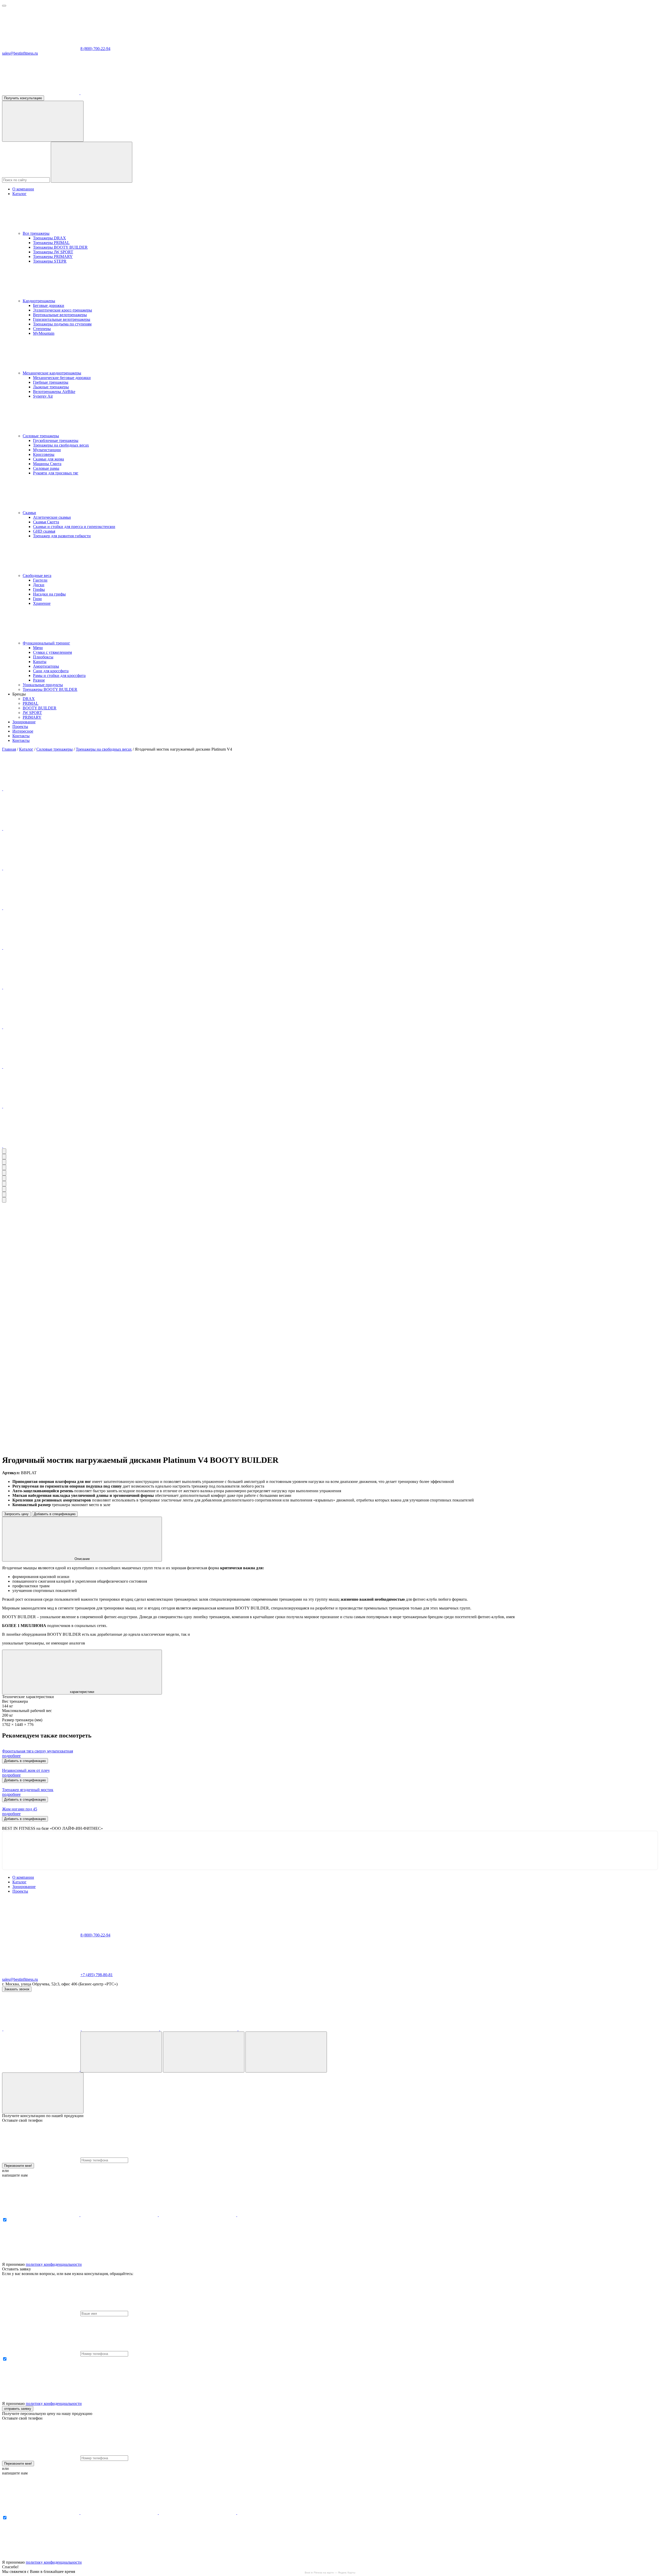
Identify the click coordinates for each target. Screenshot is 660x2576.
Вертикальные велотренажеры (60, 315)
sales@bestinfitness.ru (20, 53)
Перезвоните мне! (18, 2166)
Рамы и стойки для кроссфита (59, 676)
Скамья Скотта (46, 522)
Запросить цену (16, 1514)
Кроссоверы (44, 454)
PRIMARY (32, 717)
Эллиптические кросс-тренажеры (63, 310)
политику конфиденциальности (54, 2264)
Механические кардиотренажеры (52, 373)
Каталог (19, 194)
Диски (39, 585)
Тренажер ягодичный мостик (28, 1790)
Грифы (39, 589)
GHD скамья (44, 531)
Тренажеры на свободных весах (61, 445)
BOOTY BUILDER (40, 708)
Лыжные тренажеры (51, 387)
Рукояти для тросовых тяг (56, 473)
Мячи (38, 648)
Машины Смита (47, 464)
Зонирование (24, 722)
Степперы (42, 329)
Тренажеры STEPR (50, 261)
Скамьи (29, 513)
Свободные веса (37, 576)
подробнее (11, 1756)
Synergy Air (43, 396)
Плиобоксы (43, 657)
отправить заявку (18, 2409)
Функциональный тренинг (46, 643)
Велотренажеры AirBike (54, 392)
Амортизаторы (46, 666)
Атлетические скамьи (52, 517)
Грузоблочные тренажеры (56, 440)
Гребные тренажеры (51, 382)
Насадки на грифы (49, 594)
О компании (23, 189)
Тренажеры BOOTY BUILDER (60, 247)
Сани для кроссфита (51, 671)
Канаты (40, 662)
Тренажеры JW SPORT (53, 252)
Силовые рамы (46, 468)
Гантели (40, 580)
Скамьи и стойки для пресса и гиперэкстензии (74, 527)
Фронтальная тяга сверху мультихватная (38, 1751)
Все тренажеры (36, 233)
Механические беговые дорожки (62, 378)
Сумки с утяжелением (52, 652)
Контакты (21, 736)
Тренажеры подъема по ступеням (62, 324)
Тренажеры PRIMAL (51, 243)
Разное (39, 680)
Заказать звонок (17, 1989)
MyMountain (44, 333)
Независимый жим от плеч (26, 1770)
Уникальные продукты (43, 685)
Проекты (20, 727)
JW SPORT (32, 713)
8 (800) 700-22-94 (95, 49)
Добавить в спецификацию (55, 1514)
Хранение (42, 603)
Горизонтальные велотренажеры (62, 319)
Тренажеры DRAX (49, 238)
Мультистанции (47, 450)
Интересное (23, 731)
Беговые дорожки (49, 305)
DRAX (29, 699)
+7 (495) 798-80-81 (97, 1975)
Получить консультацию (23, 98)
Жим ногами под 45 (20, 1809)
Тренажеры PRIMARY (53, 257)
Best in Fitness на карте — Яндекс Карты (330, 2573)
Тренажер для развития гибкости (62, 536)
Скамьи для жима (48, 459)
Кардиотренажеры (39, 301)
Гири (37, 599)
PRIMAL (31, 703)
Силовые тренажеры (41, 436)
